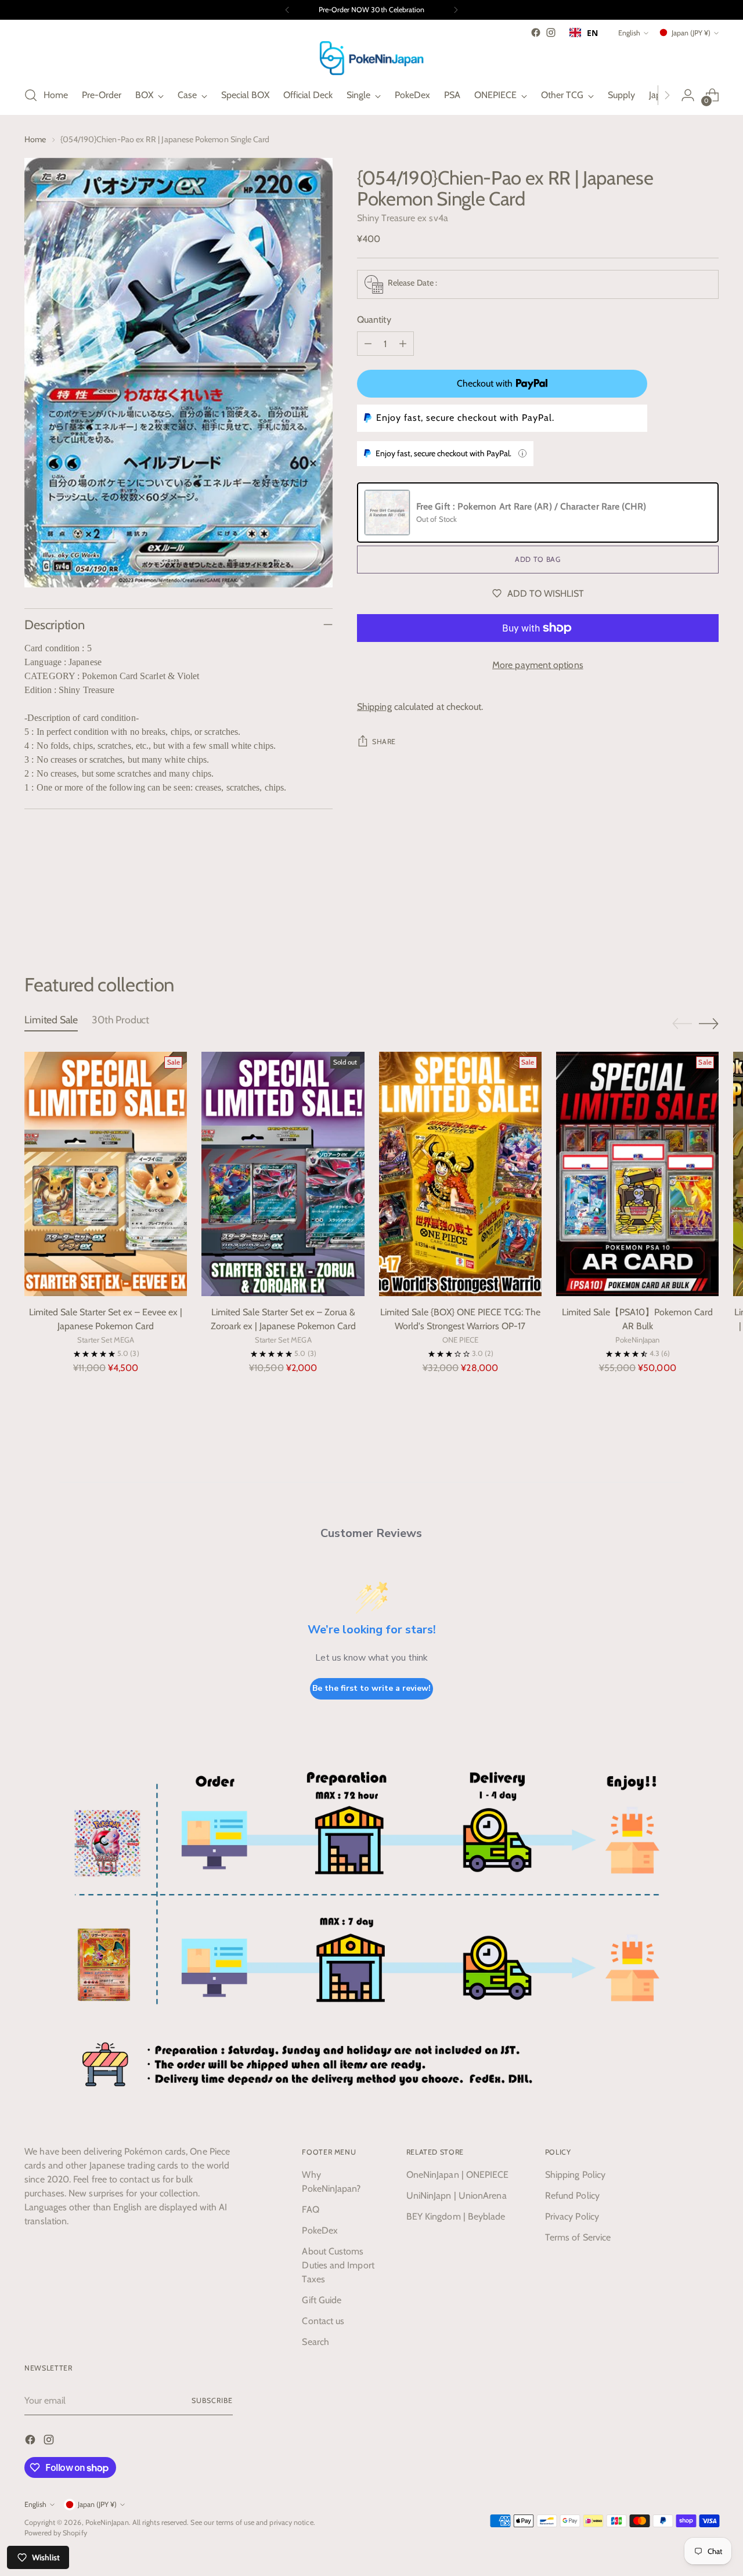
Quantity (374, 320)
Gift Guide (322, 2300)
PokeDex (320, 2230)
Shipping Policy (575, 2175)
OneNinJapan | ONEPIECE (458, 2175)
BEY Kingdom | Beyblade (456, 2216)
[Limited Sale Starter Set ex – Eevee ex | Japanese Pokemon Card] (106, 1174)
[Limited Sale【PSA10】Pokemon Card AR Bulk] (637, 1174)
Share (384, 742)
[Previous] (287, 10)
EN (592, 33)
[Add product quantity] (403, 344)
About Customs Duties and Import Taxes (338, 2265)
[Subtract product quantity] (368, 344)
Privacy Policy (572, 2216)
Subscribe (212, 2400)
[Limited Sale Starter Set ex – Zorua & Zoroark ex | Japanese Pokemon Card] (283, 1174)
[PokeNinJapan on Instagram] (551, 33)
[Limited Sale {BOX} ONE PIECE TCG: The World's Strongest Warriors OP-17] (460, 1174)
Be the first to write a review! (371, 1688)
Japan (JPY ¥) (691, 33)
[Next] (456, 10)
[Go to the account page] (688, 95)
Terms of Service (578, 2237)
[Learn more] (522, 453)
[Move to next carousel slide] (709, 911)
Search (315, 2342)
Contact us (323, 2321)
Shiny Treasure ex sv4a (403, 218)
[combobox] (584, 33)
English (629, 33)
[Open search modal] (31, 95)
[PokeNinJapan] (371, 58)
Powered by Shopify (55, 2533)
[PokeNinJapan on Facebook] (536, 33)
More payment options (538, 665)
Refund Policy (572, 2196)
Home (35, 139)
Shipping (374, 707)
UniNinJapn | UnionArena (457, 2196)
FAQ (310, 2209)
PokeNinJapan (107, 2522)
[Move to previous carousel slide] (682, 911)
